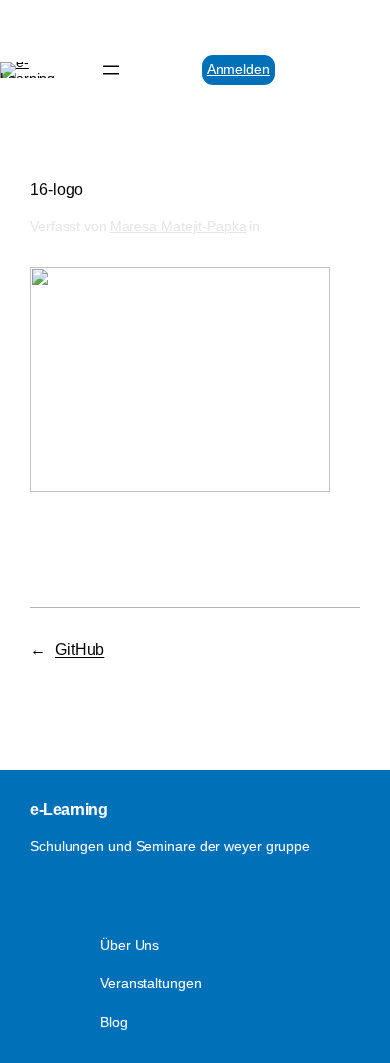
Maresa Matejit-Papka (178, 226)
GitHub (79, 649)
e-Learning (68, 809)
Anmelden (238, 69)
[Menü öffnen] (111, 70)
